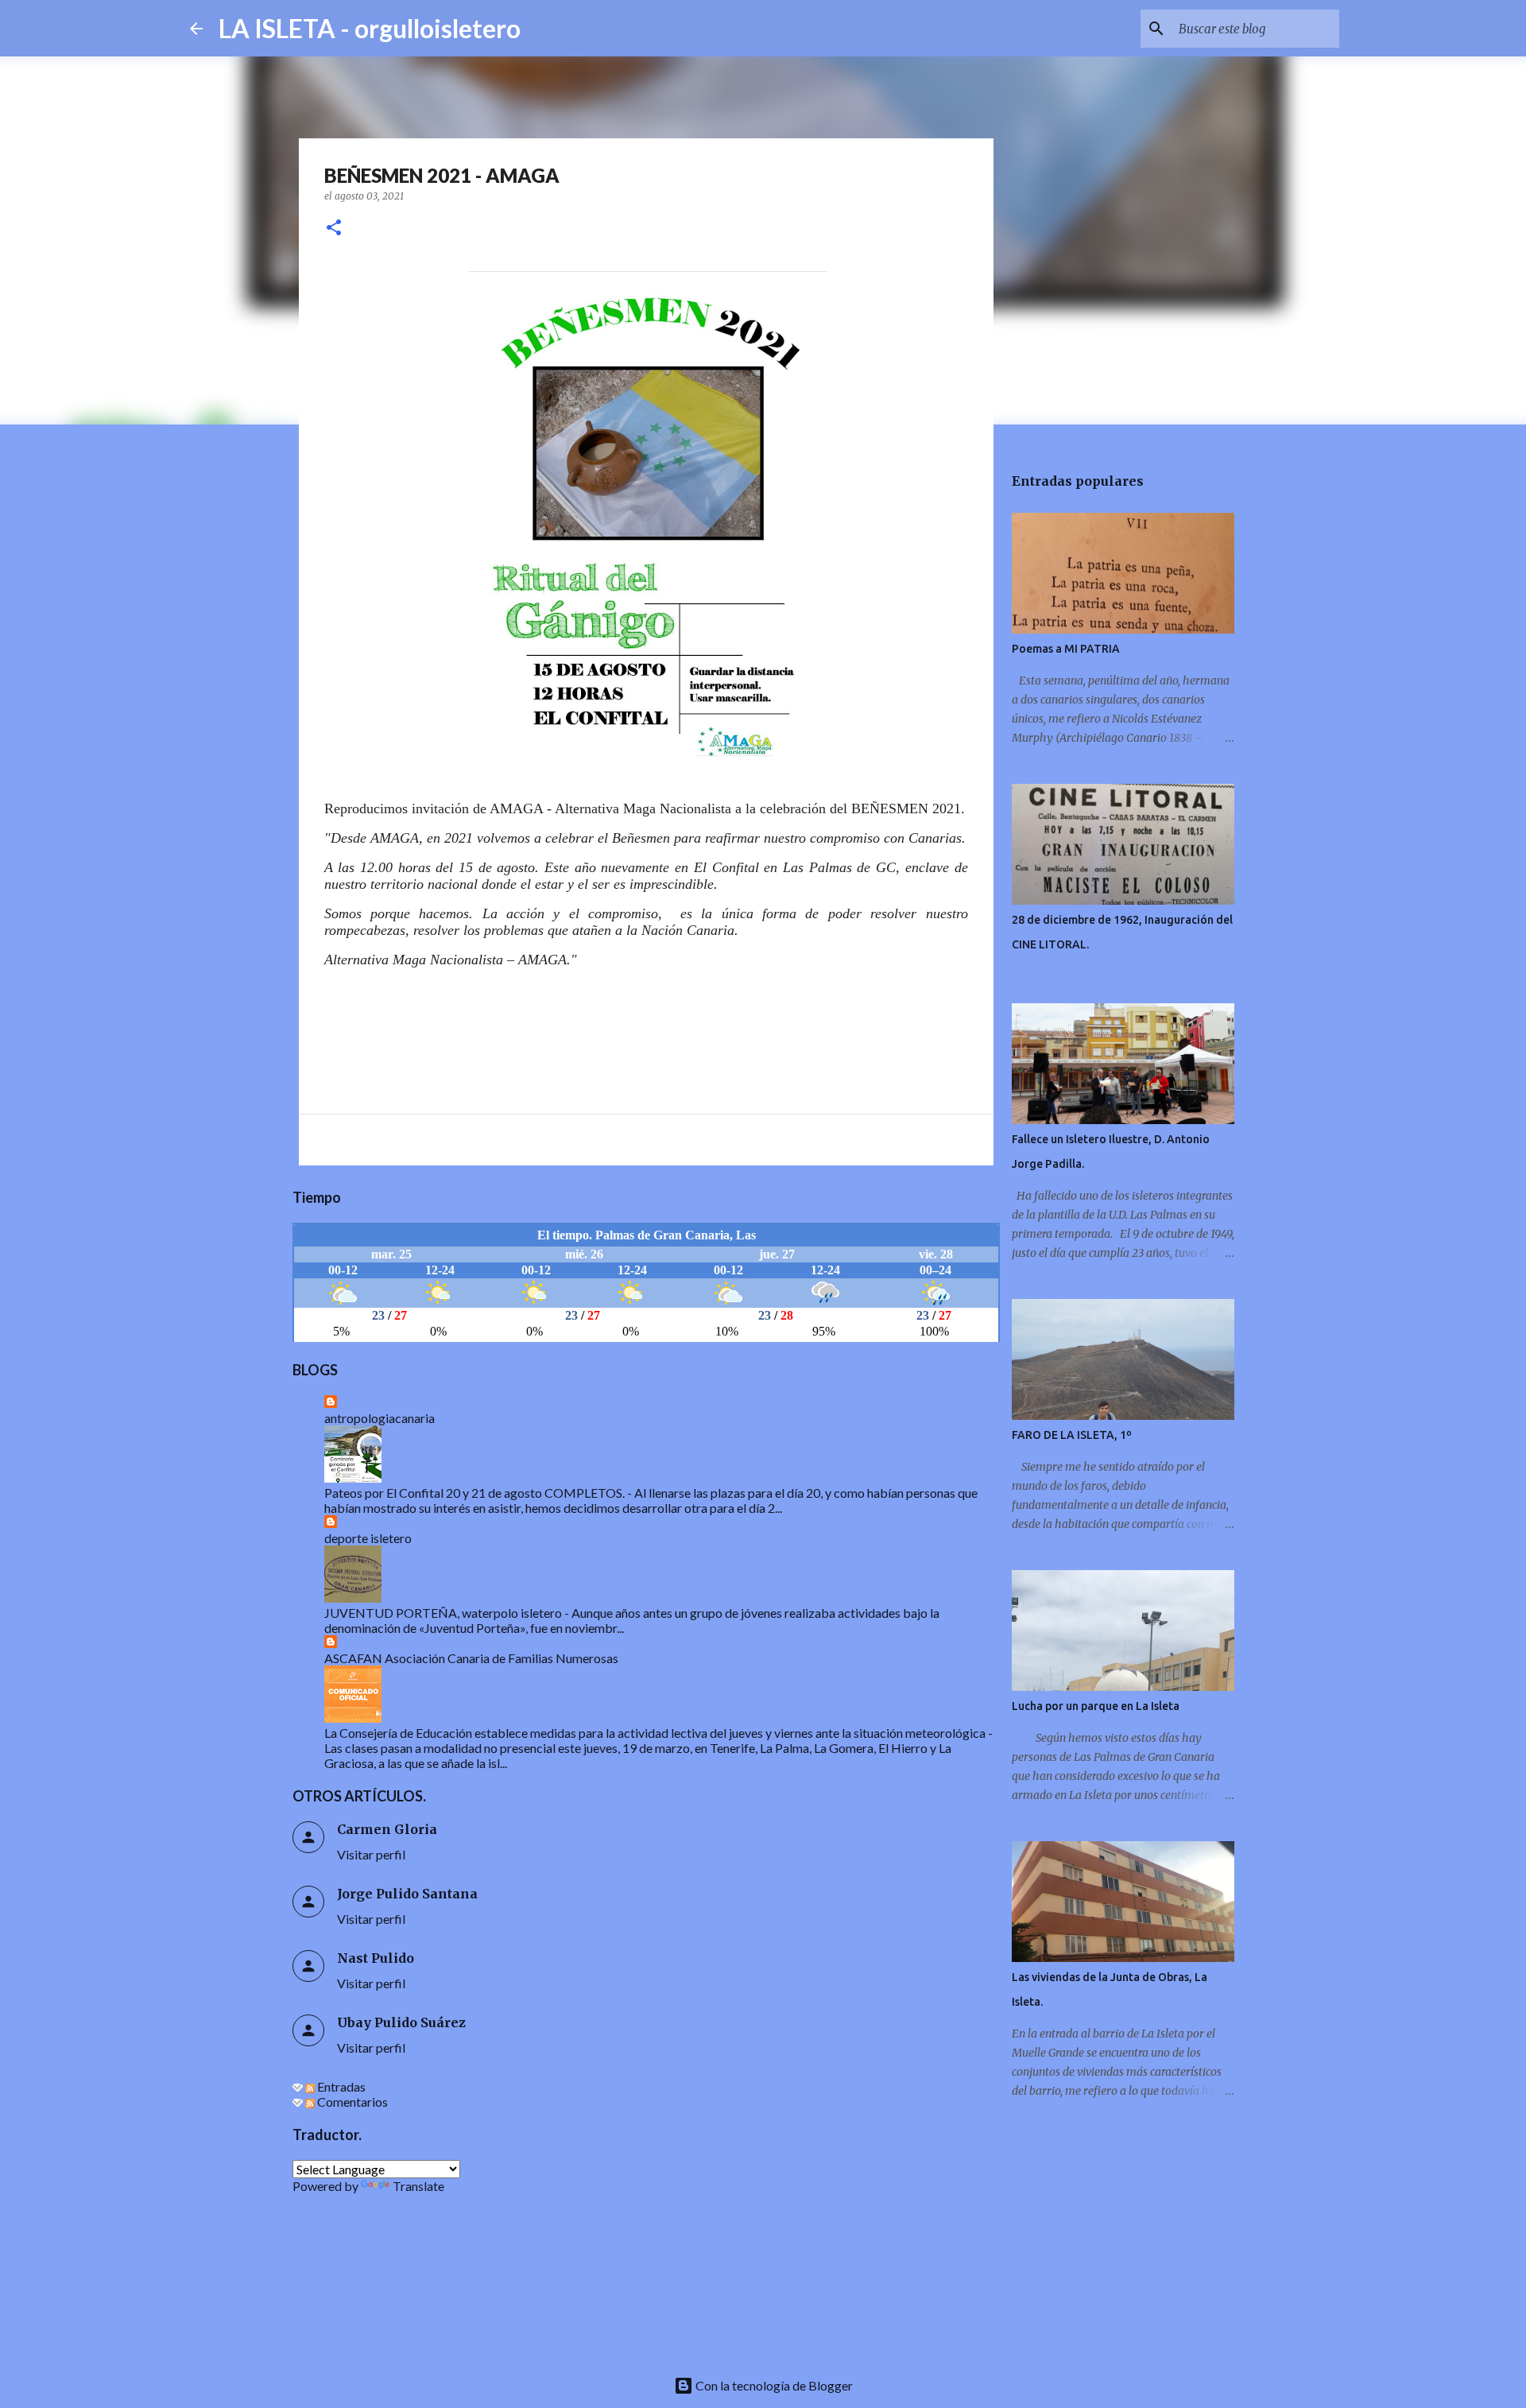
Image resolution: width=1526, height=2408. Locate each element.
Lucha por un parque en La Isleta (1096, 1706)
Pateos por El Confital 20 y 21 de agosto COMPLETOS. (474, 1493)
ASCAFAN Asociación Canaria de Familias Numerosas (471, 1658)
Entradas (340, 2086)
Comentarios (351, 2102)
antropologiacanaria (380, 1418)
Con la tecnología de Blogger (773, 2385)
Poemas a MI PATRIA (1066, 649)
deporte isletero (368, 1538)
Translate (418, 2186)
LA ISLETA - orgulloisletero (370, 28)
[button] (334, 229)
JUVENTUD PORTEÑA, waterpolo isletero (443, 1613)
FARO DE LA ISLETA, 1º (1072, 1435)
